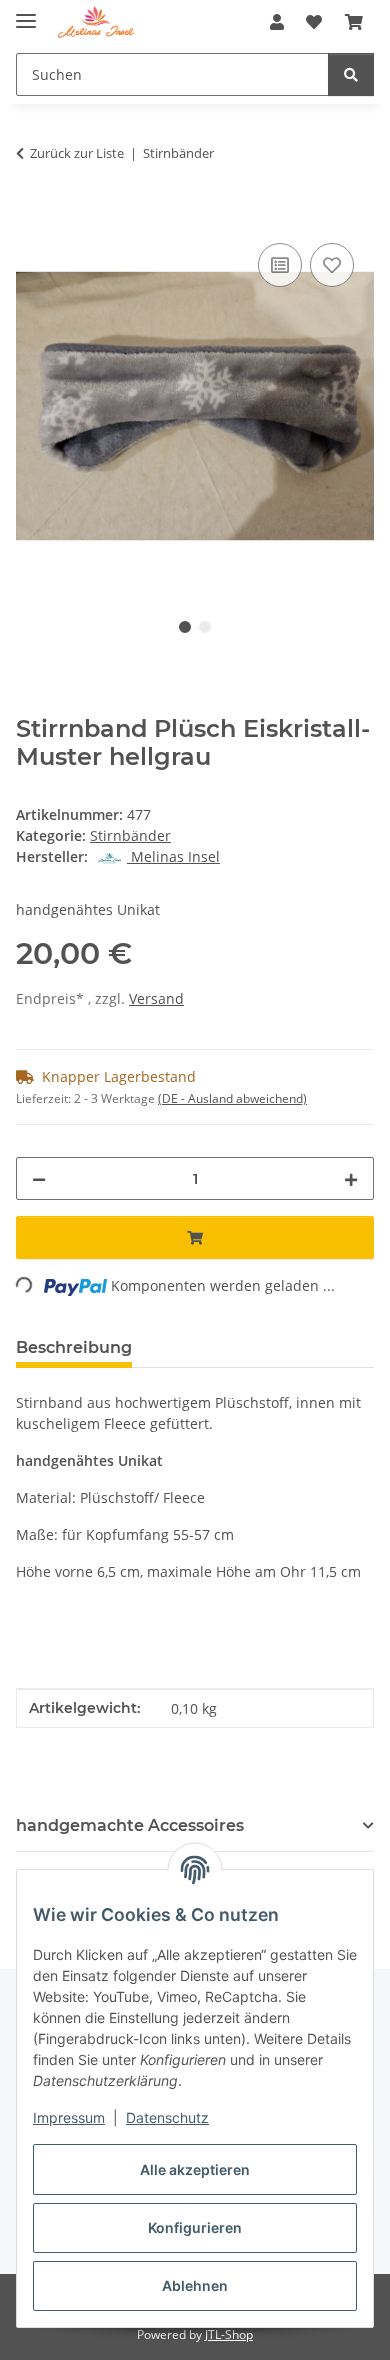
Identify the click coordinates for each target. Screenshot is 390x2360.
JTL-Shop (229, 2334)
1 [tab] (185, 627)
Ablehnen (195, 2285)
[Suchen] (351, 74)
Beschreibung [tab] (74, 1347)
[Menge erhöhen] (351, 1178)
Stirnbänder (130, 835)
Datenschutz (167, 2117)
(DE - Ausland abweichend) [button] (232, 1098)
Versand (156, 998)
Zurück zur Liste (77, 153)
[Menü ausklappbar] (26, 12)
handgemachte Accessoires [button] (130, 1825)
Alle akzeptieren (195, 2169)
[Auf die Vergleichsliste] (280, 265)
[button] (277, 22)
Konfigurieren (195, 2227)
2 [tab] (205, 627)
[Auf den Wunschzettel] (332, 265)
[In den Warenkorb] (32, 216)
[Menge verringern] (39, 1178)
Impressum (69, 2117)
